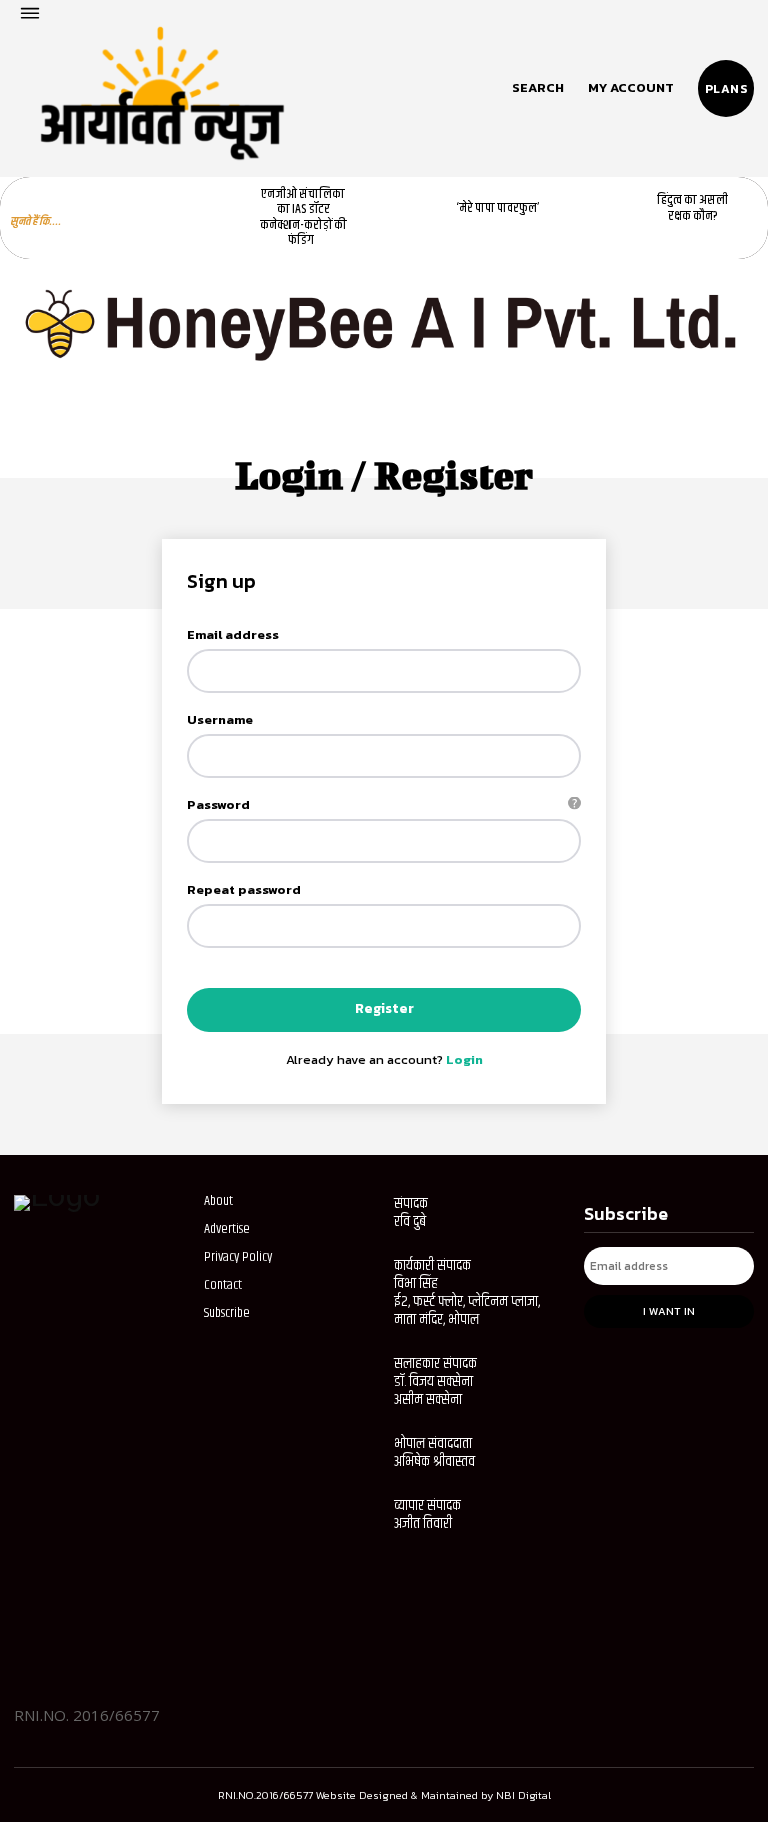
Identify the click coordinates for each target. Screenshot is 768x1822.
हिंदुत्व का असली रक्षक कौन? (692, 208)
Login (464, 1059)
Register (384, 1008)
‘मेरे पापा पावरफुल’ (498, 208)
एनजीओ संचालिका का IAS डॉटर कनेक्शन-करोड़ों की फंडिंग (303, 217)
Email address (233, 634)
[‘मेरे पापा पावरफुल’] (408, 209)
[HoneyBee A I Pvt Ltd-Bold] (384, 383)
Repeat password (244, 889)
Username (220, 719)
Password (376, 804)
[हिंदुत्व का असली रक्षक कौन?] (603, 209)
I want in (669, 1311)
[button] (538, 88)
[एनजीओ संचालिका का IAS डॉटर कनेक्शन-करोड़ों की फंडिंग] (213, 209)
